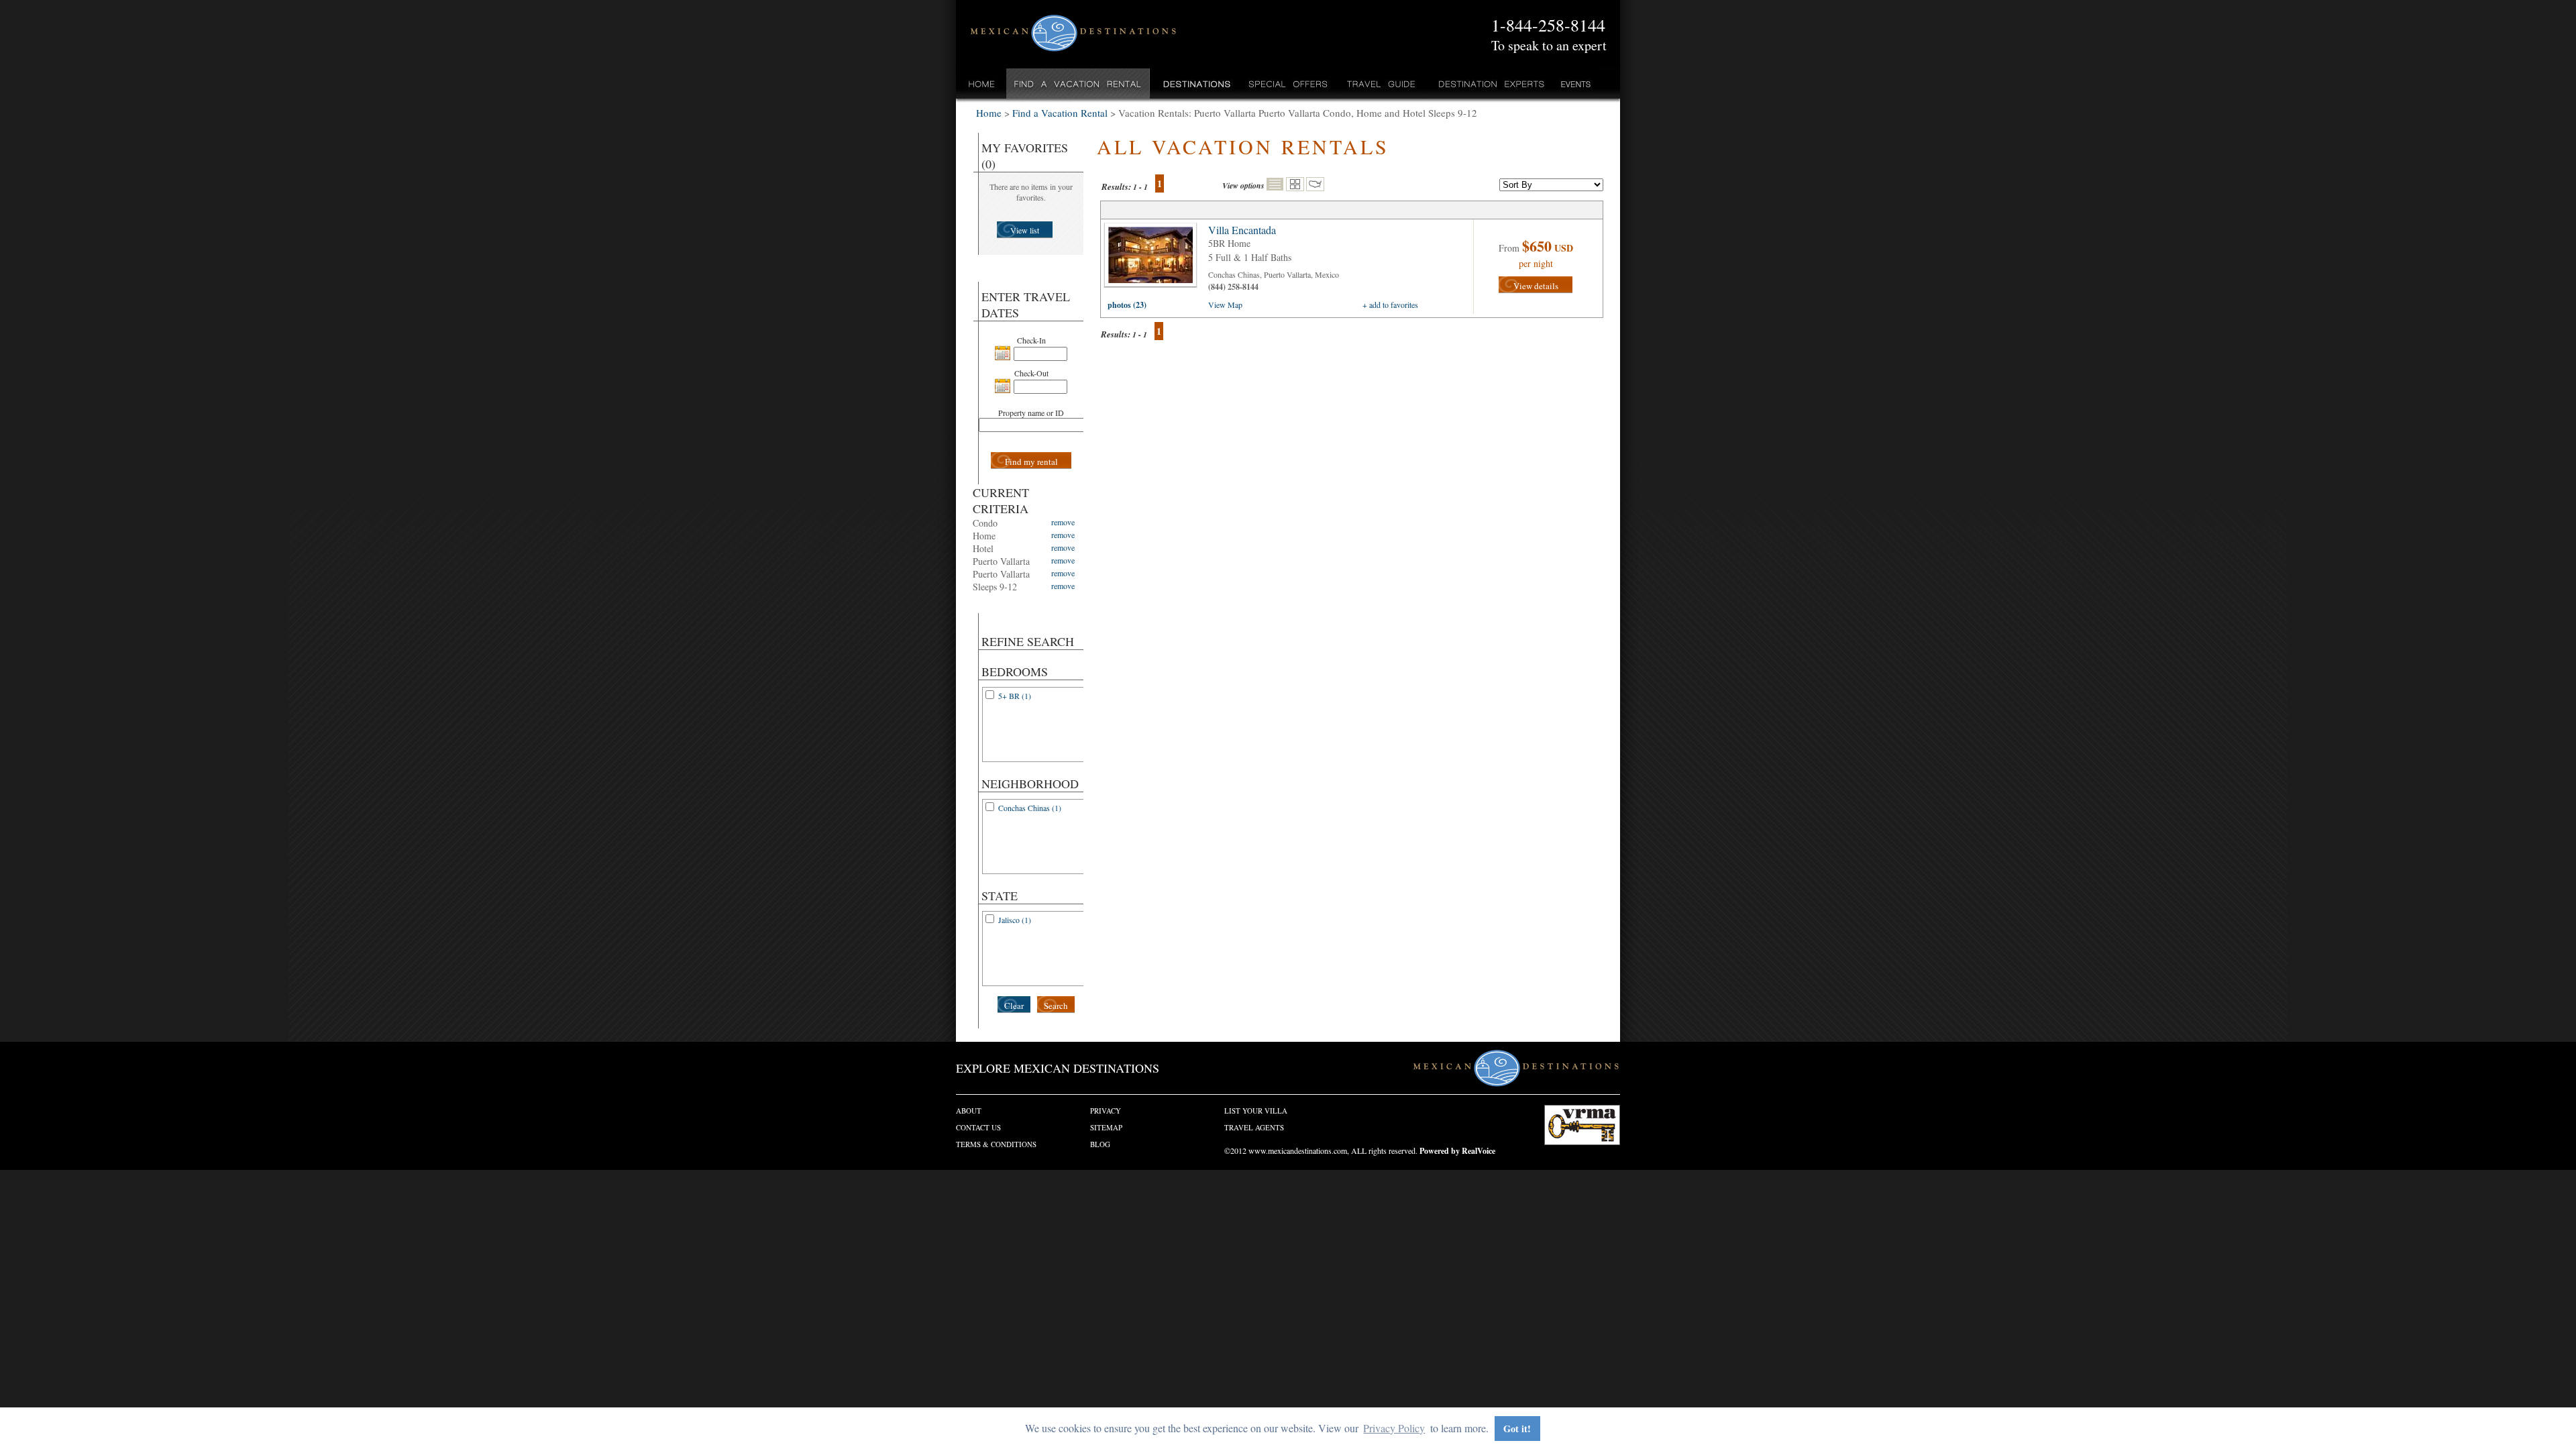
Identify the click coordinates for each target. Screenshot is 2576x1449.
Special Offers (1288, 84)
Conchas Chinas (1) (1030, 808)
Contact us (978, 1127)
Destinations (1195, 84)
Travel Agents (1254, 1127)
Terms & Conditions (996, 1144)
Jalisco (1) (1015, 920)
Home (982, 84)
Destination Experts (1488, 84)
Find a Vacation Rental (1078, 84)
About (969, 1111)
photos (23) (1127, 305)
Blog (1100, 1144)
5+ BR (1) (1015, 696)
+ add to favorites (1390, 305)
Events (1575, 84)
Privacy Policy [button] (1394, 1428)
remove (1063, 522)
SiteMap (1106, 1127)
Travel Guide (1382, 84)
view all (1154, 258)
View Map (1225, 305)
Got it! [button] (1517, 1429)
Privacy (1106, 1111)
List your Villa (1256, 1111)
